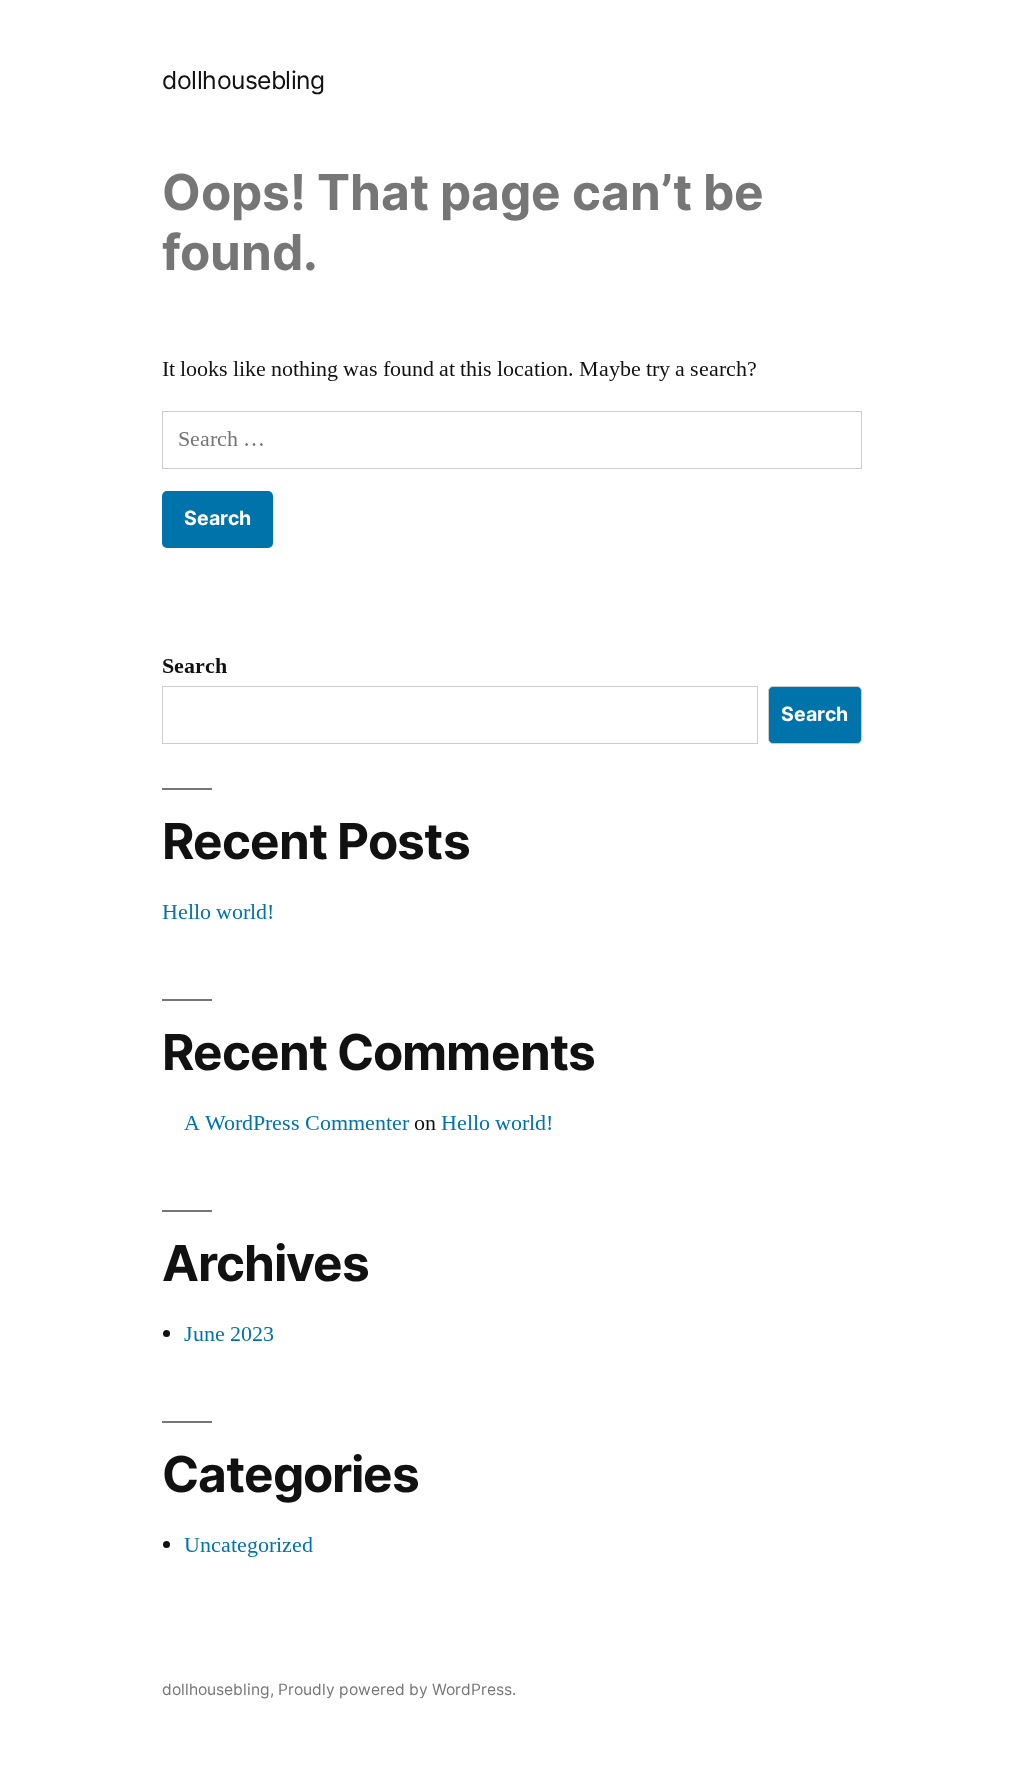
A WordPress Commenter (296, 1123)
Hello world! (218, 912)
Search (194, 666)
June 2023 (229, 1334)
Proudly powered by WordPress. (397, 1689)
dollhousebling (243, 80)
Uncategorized (248, 1545)
